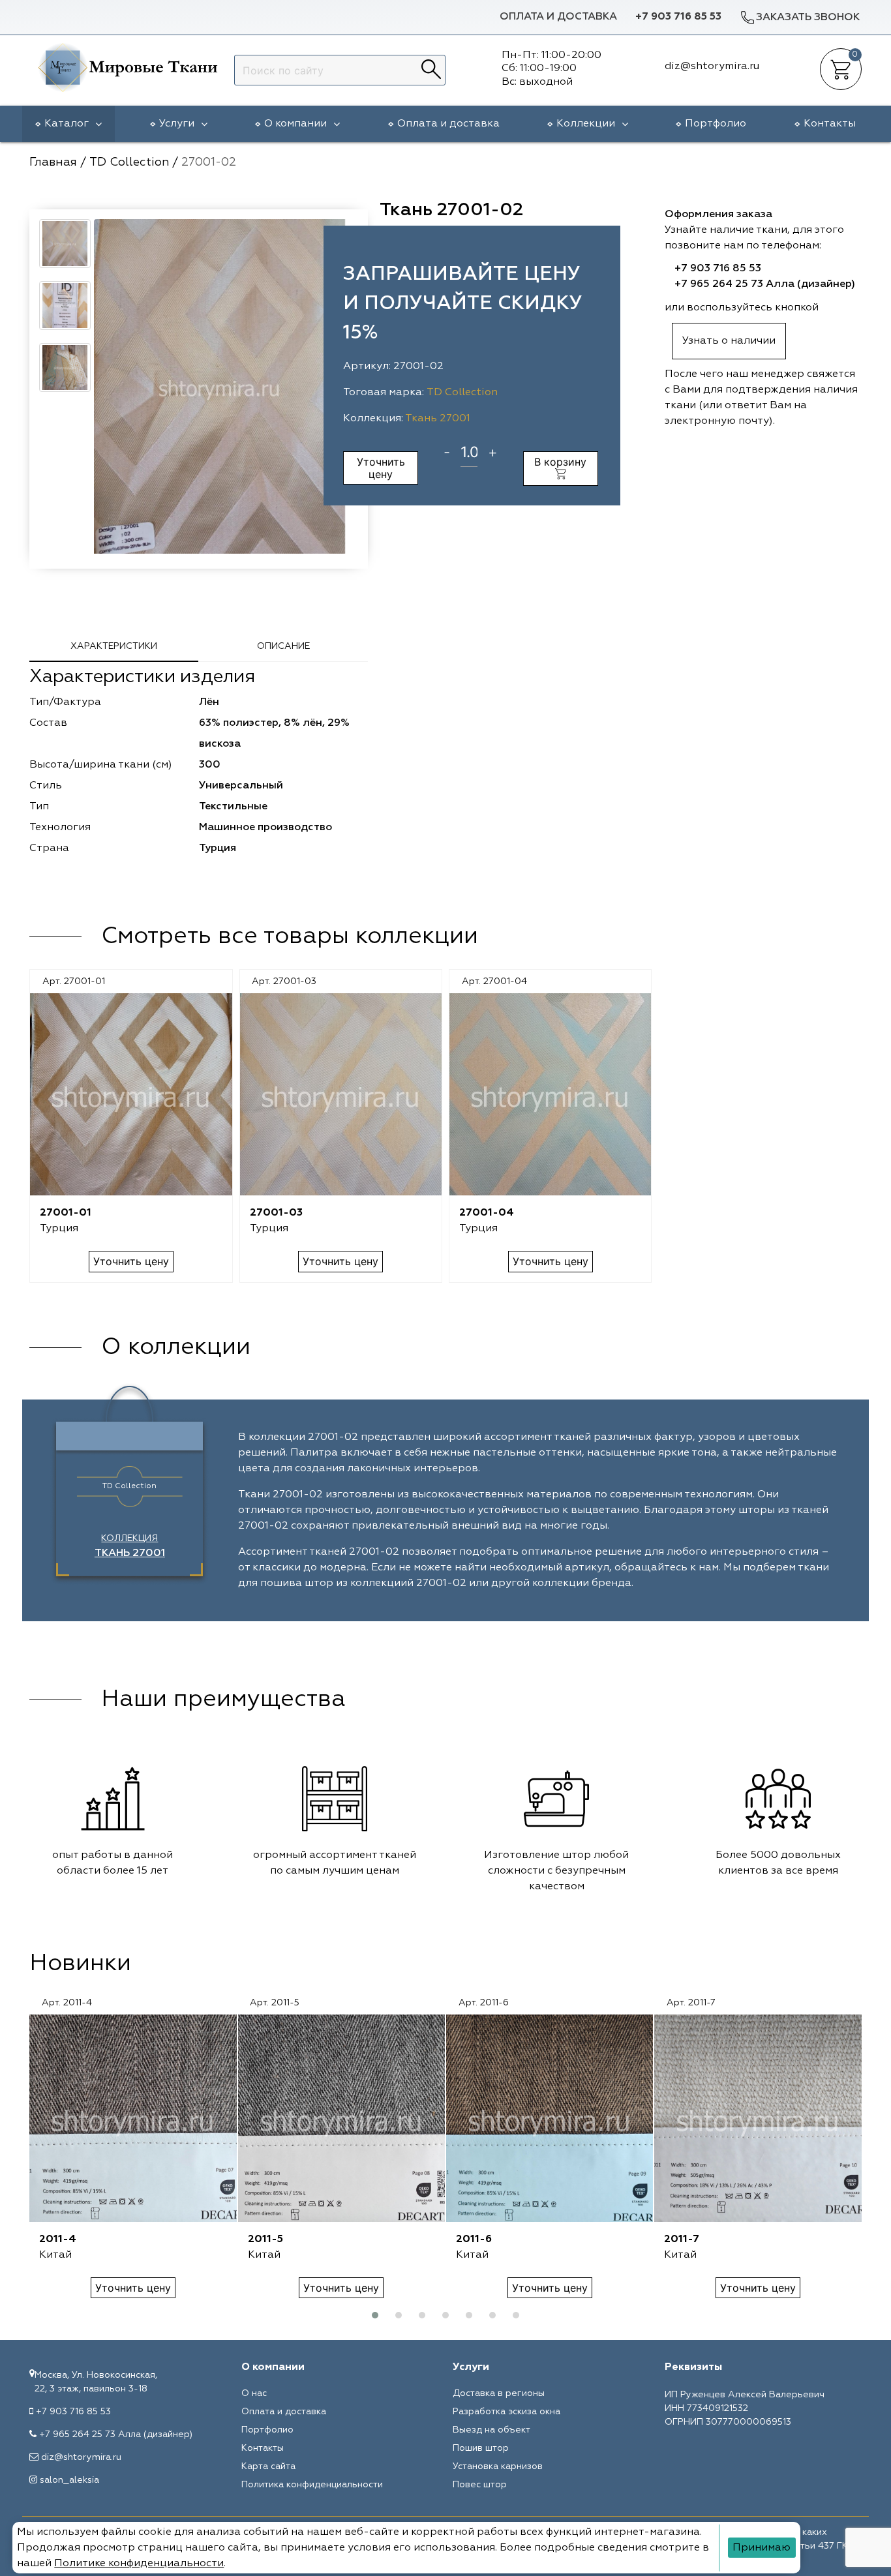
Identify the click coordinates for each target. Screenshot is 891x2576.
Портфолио (716, 124)
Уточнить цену (381, 468)
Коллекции (586, 124)
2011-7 (682, 2239)
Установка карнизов (498, 2466)
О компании (295, 124)
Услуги (177, 124)
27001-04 (487, 1213)
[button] (375, 2315)
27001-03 (276, 1213)
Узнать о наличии (729, 341)
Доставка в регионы (499, 2393)
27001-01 (66, 1213)
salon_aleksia (69, 2480)
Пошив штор (481, 2448)
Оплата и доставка (558, 17)
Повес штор (480, 2485)
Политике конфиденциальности (139, 2564)
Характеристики (114, 646)
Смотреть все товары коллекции (290, 936)
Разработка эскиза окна (506, 2412)
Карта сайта (268, 2466)
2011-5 (265, 2239)
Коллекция (130, 1546)
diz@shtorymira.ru (81, 2457)
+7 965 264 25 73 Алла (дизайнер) (765, 284)
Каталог (67, 124)
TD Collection (462, 393)
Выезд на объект (491, 2430)
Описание (283, 646)
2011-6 (474, 2239)
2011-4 (58, 2239)
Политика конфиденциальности (312, 2485)
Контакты (830, 124)
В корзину (560, 462)
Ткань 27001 (438, 419)
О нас (254, 2393)
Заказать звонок (808, 18)
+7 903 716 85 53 (678, 17)
